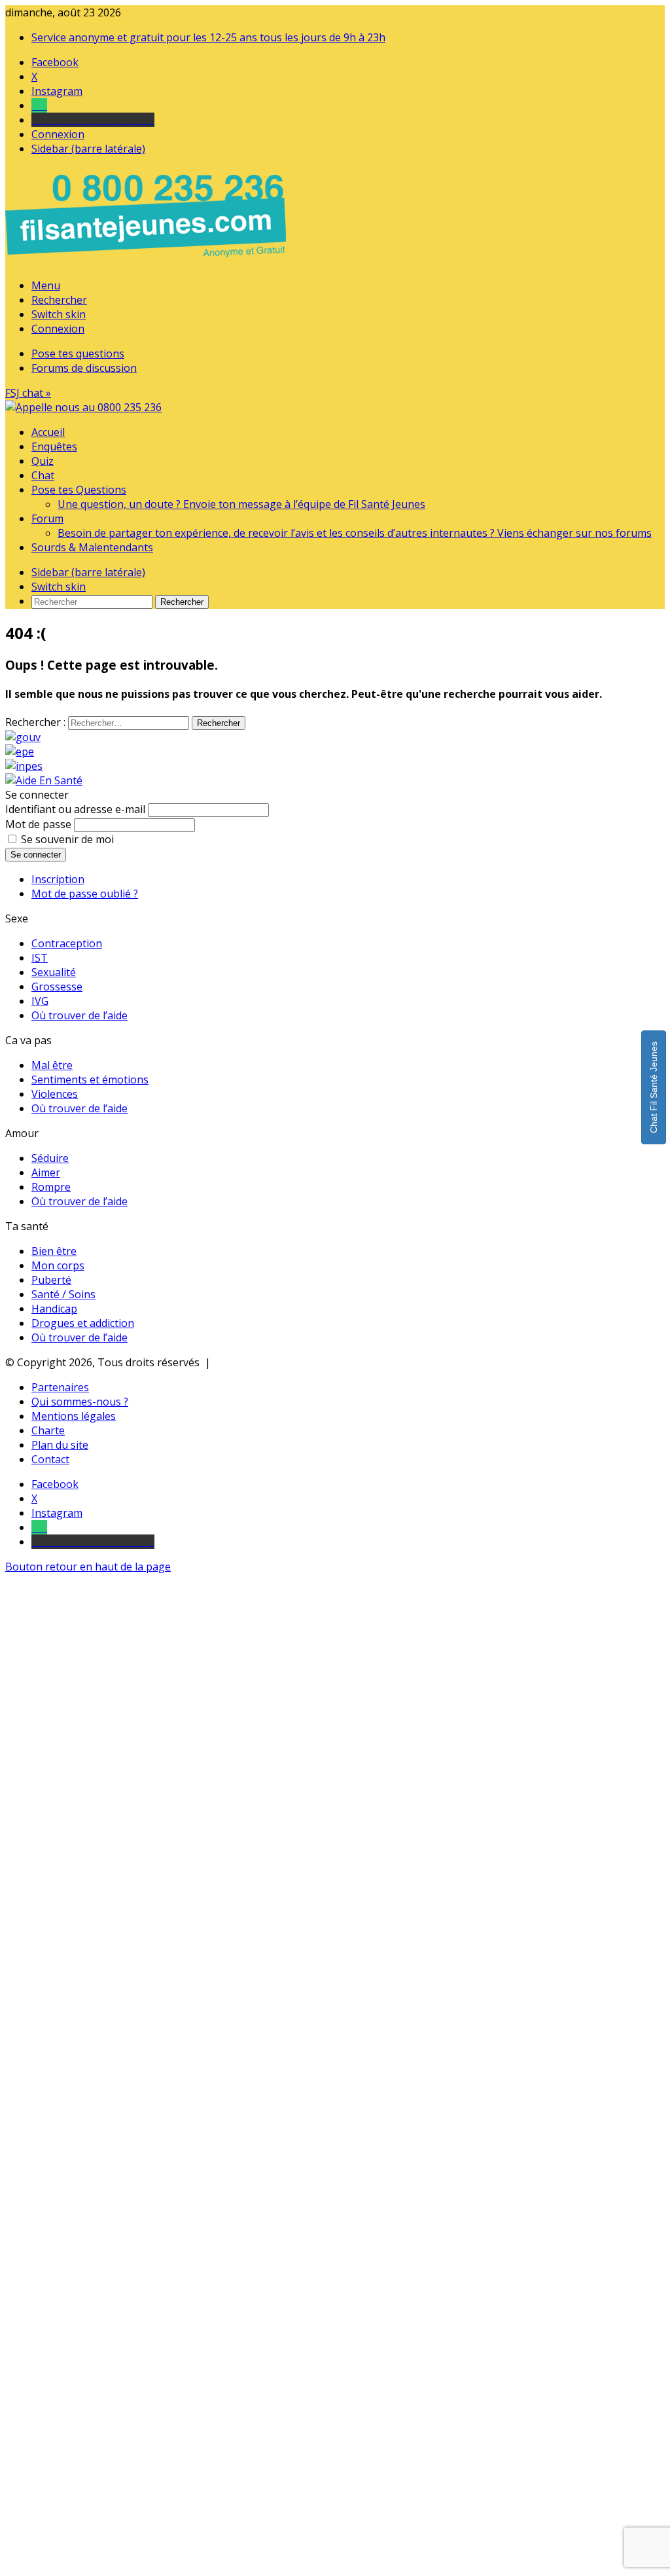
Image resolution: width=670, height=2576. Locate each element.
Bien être (54, 1251)
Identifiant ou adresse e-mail (75, 809)
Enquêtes (54, 446)
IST (40, 958)
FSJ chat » (28, 393)
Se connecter (36, 855)
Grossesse (57, 987)
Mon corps (58, 1265)
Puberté (51, 1280)
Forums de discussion (84, 368)
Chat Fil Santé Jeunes (654, 1087)
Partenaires (60, 1387)
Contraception (67, 943)
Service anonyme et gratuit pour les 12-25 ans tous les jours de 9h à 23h (208, 37)
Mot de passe (38, 824)
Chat (43, 475)
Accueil (48, 432)
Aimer (46, 1172)
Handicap (54, 1309)
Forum (47, 518)
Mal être (52, 1065)
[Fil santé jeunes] (83, 407)
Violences (55, 1094)
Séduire (50, 1158)
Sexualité (54, 972)
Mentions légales (74, 1416)
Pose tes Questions (79, 490)
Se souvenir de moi (67, 839)
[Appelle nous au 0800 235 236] (148, 261)
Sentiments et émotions (90, 1079)
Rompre (51, 1187)
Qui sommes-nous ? (80, 1402)
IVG (40, 1001)
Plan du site (60, 1445)
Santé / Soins (63, 1294)
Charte (48, 1430)
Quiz (43, 461)
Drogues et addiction (83, 1323)
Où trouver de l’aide (79, 1015)
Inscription (58, 879)
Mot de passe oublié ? (85, 894)
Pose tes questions (78, 354)
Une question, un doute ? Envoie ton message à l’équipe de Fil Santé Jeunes (241, 504)
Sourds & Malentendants (92, 547)
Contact (50, 1459)
